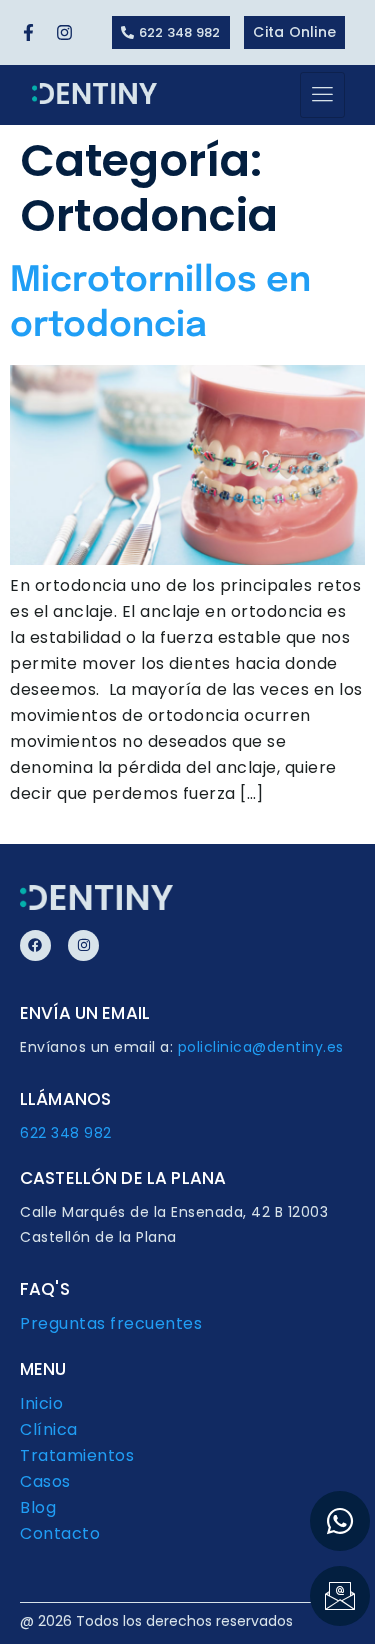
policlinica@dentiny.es (261, 1047)
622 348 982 (66, 1133)
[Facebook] (35, 945)
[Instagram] (83, 945)
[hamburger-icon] (322, 95)
